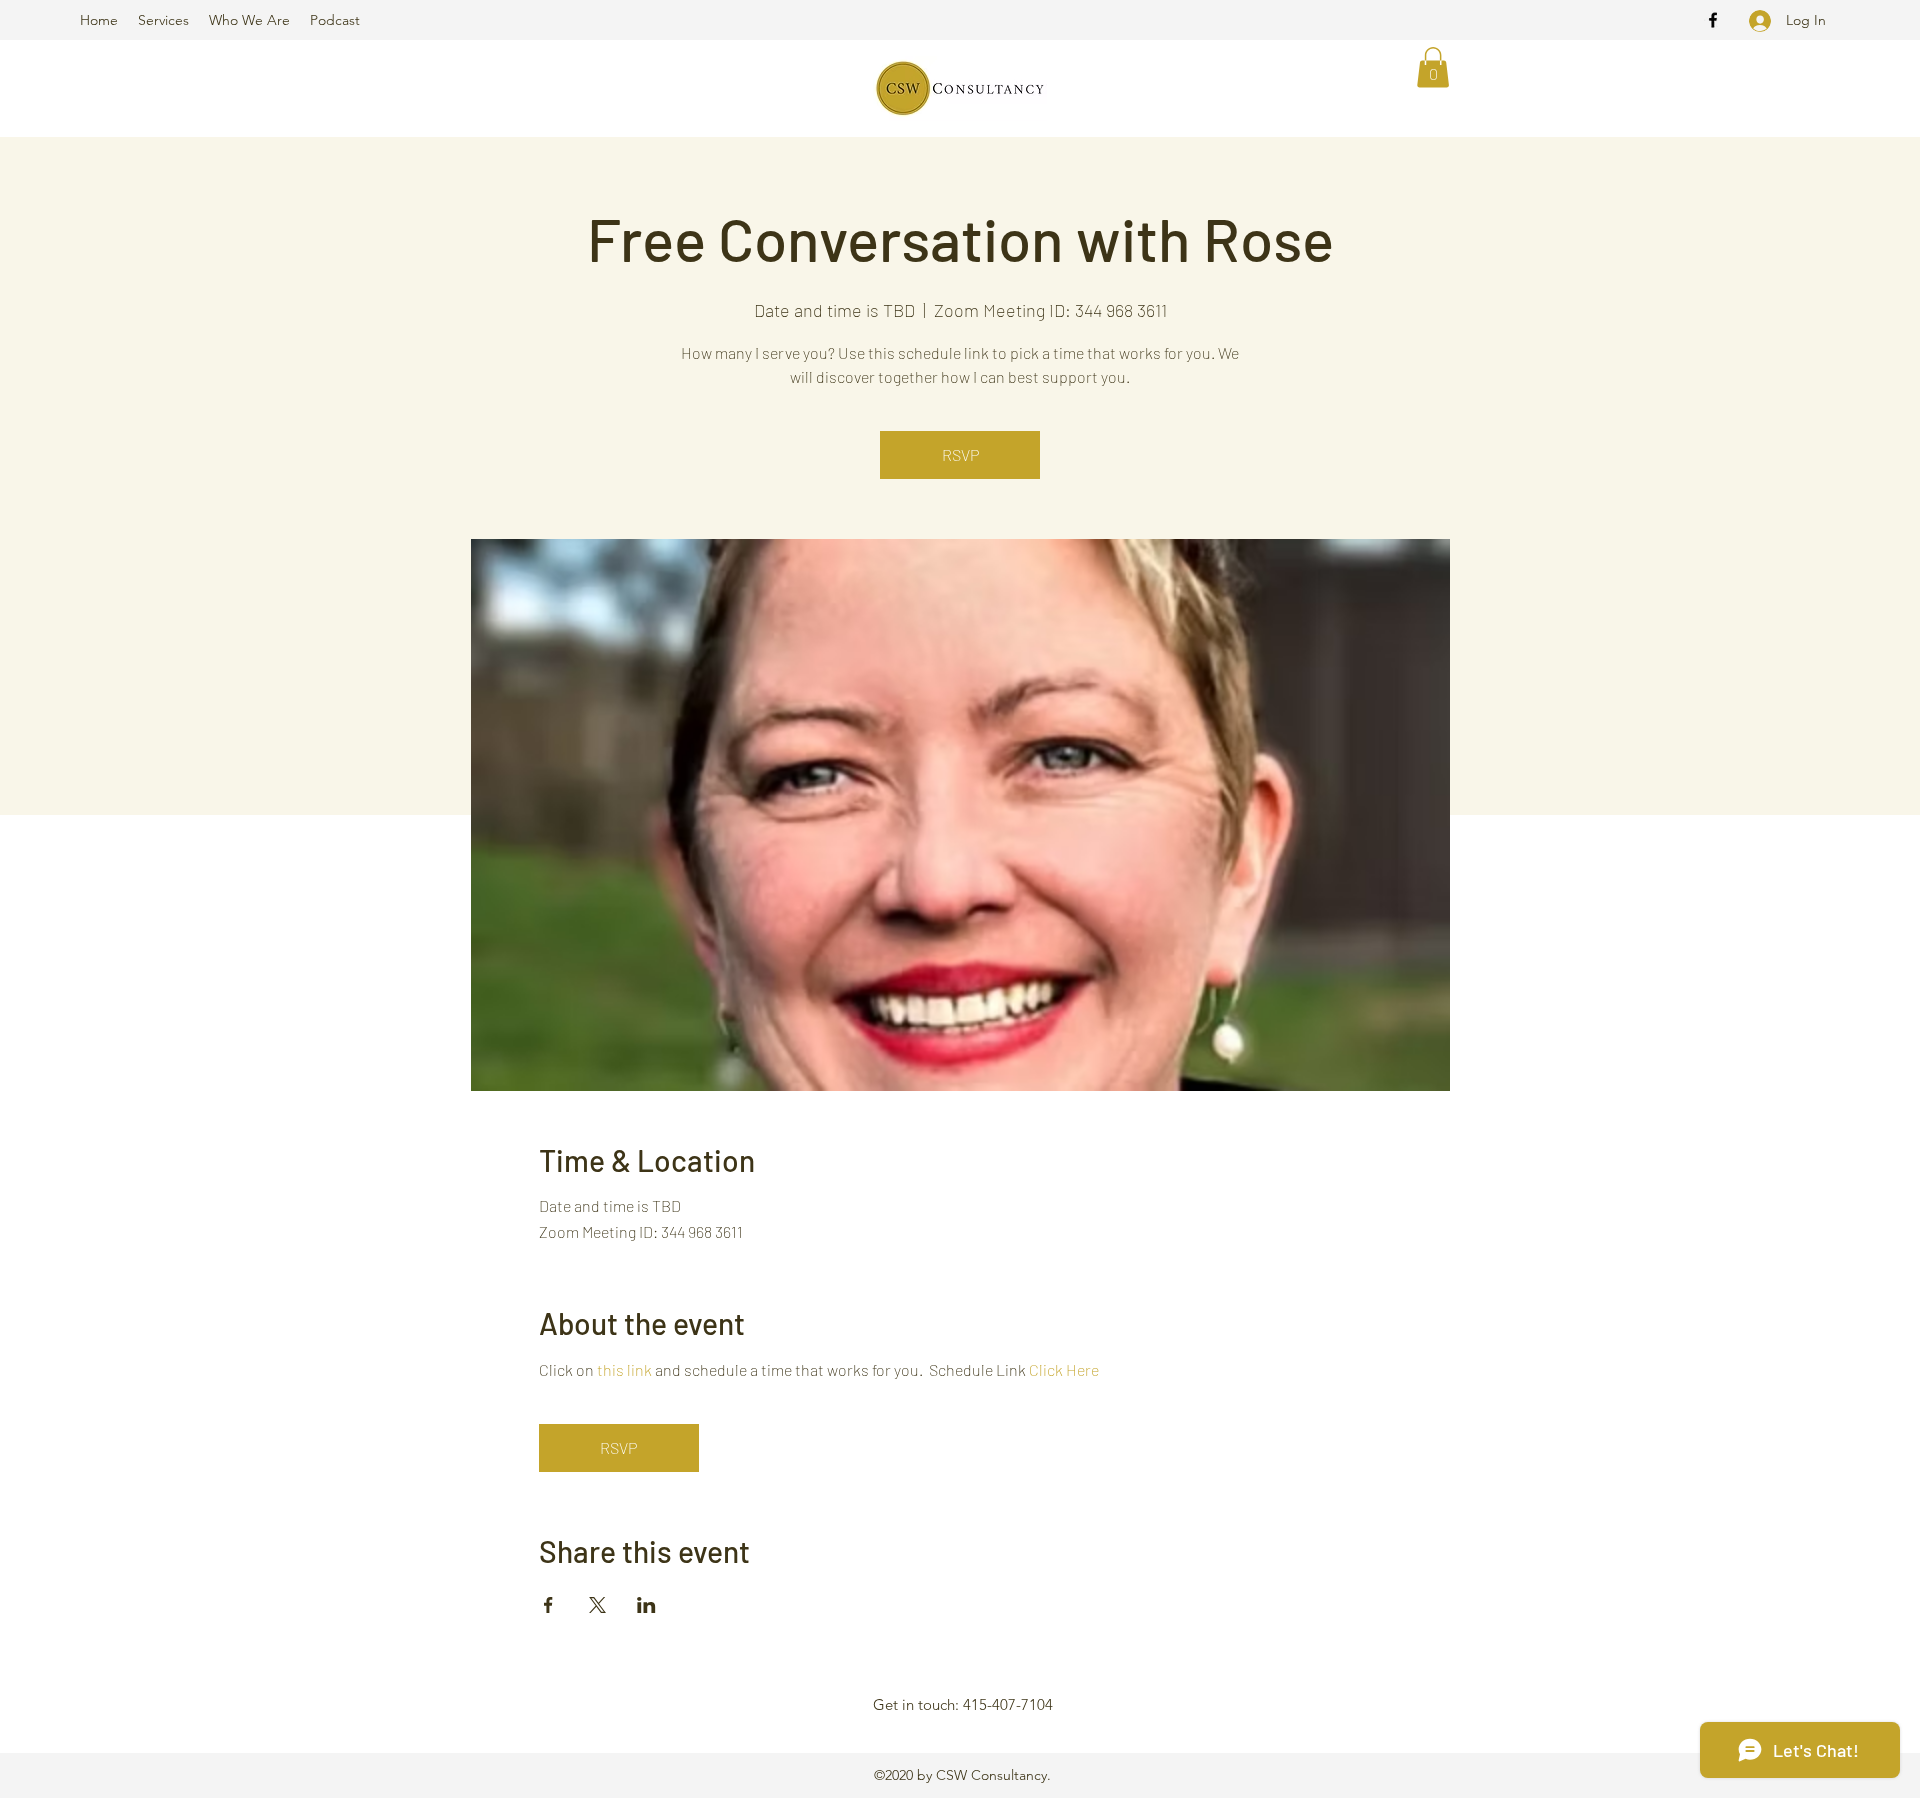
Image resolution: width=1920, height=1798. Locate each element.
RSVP (960, 454)
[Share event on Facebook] (548, 1605)
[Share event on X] (597, 1605)
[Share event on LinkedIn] (646, 1605)
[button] (1433, 67)
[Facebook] (1713, 20)
